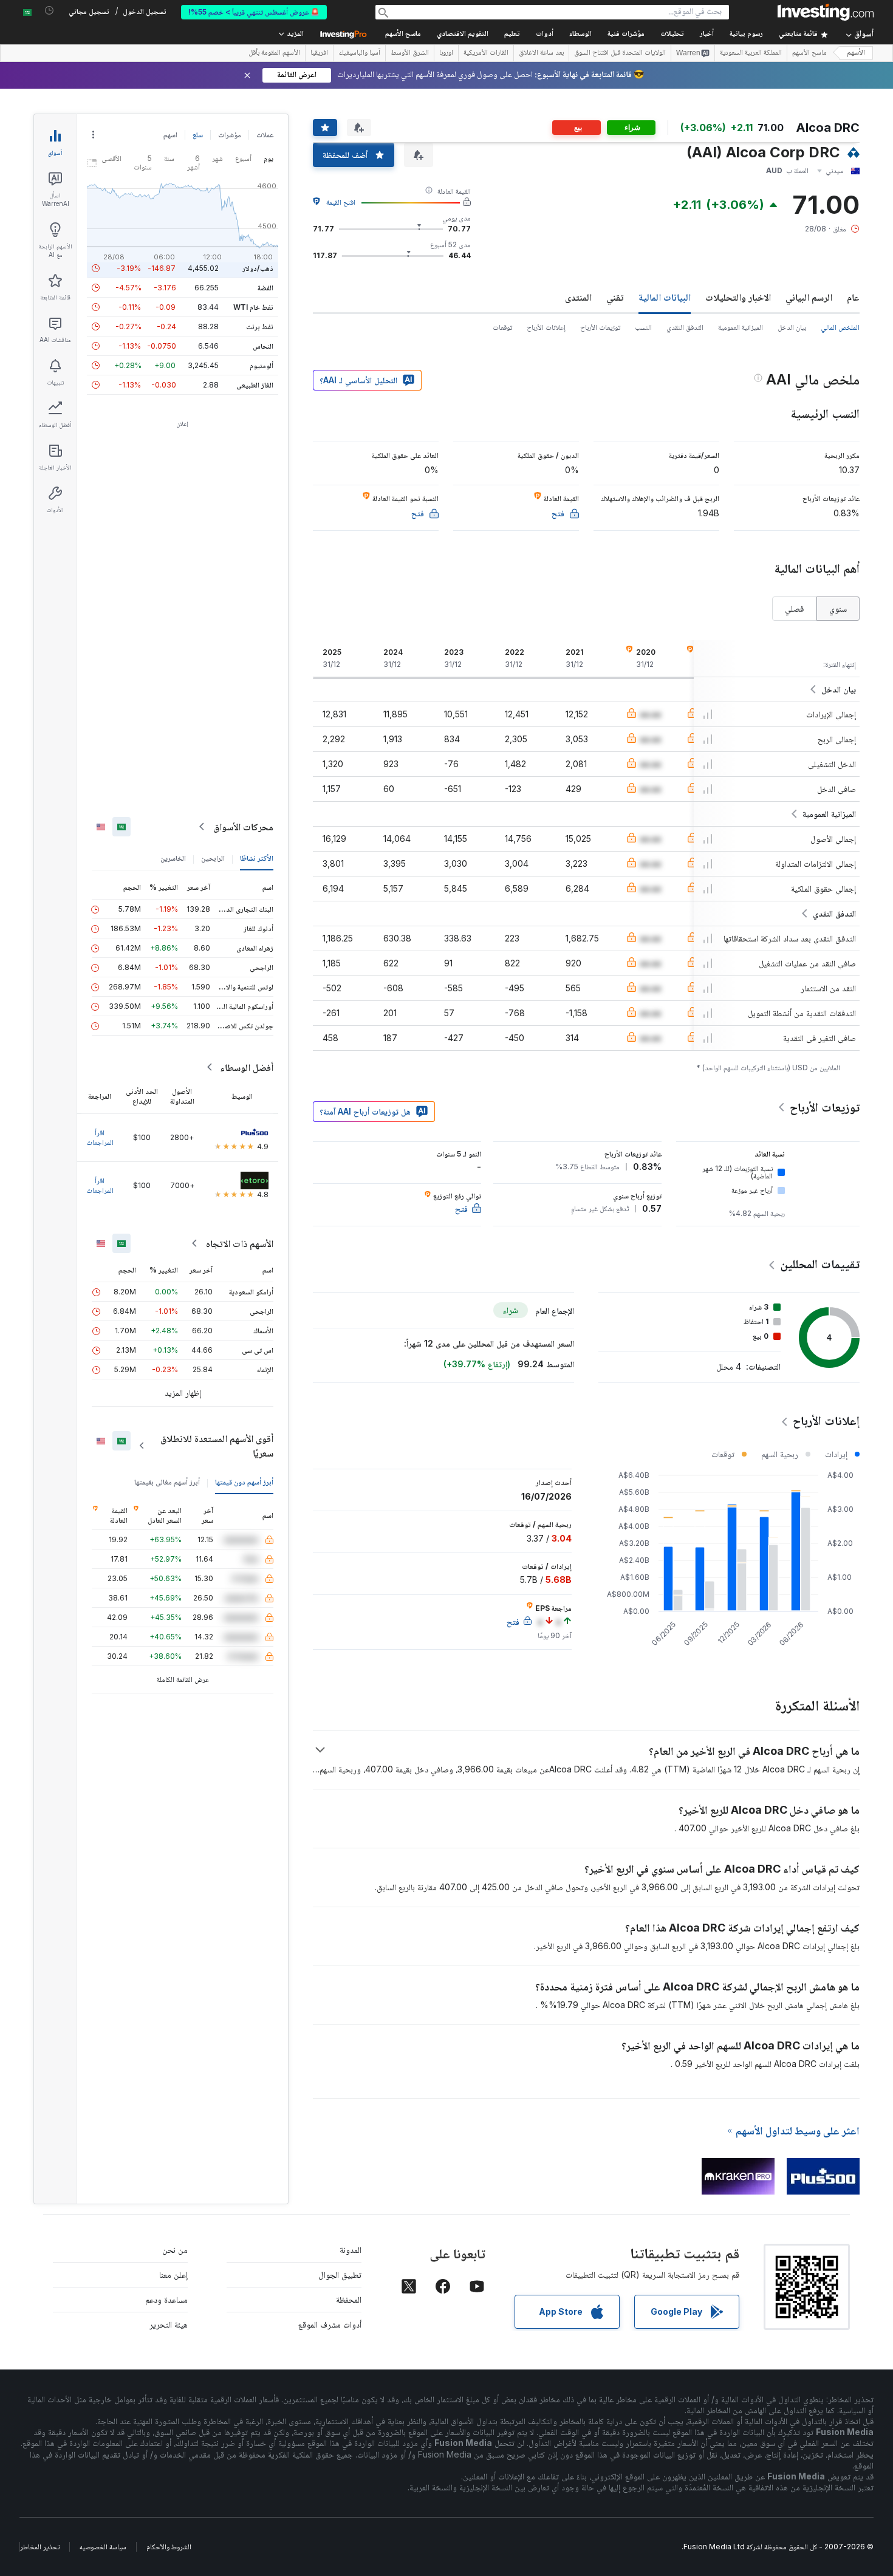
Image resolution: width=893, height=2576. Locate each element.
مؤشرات (230, 135)
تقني (615, 297)
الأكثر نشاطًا (257, 858)
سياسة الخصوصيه (103, 2547)
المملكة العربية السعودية (751, 53)
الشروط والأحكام (169, 2547)
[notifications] (50, 11)
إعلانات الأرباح (546, 327)
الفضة (265, 288)
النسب (643, 327)
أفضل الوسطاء (247, 1067)
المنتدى (578, 297)
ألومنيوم (262, 365)
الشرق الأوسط (410, 53)
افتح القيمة (341, 202)
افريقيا (319, 53)
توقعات (502, 327)
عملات (265, 135)
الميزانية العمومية (741, 327)
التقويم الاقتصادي (463, 34)
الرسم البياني (809, 297)
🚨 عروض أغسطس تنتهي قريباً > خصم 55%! (254, 12)
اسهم (170, 135)
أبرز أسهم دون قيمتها (244, 1482)
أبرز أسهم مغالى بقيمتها (167, 1482)
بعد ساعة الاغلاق (541, 53)
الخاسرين (173, 858)
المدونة (351, 2250)
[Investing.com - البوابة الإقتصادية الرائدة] (826, 12)
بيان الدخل (792, 327)
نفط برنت (260, 326)
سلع (198, 135)
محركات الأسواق (243, 827)
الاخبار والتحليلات (738, 297)
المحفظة (349, 2299)
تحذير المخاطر (40, 2547)
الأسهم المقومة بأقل (274, 53)
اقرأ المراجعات (100, 1137)
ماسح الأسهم (403, 34)
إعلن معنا (173, 2274)
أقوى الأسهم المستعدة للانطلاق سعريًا (217, 1446)
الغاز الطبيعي (255, 385)
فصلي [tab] (794, 608)
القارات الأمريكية (486, 53)
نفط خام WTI (253, 307)
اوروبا (446, 53)
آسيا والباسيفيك (359, 53)
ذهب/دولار (258, 268)
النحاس (263, 346)
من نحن (175, 2250)
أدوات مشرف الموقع (330, 2324)
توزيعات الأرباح (600, 327)
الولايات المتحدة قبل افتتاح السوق (620, 53)
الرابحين (213, 858)
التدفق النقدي (685, 327)
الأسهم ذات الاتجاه (240, 1243)
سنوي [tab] (838, 608)
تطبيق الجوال (340, 2274)
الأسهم (856, 53)
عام (853, 297)
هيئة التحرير (169, 2324)
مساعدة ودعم (166, 2299)
